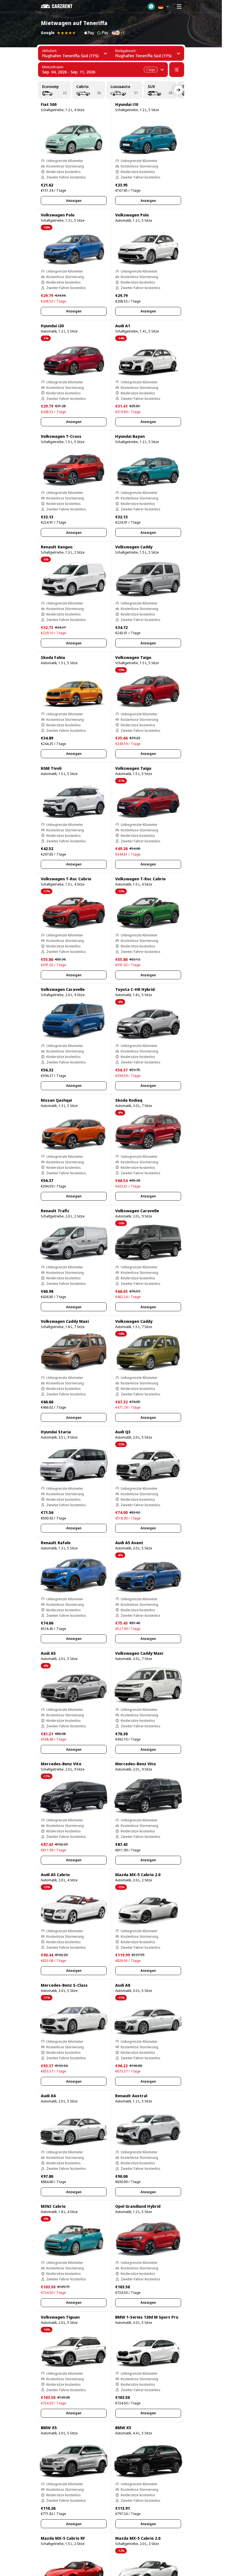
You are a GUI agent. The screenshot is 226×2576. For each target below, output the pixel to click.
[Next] (178, 90)
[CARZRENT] (60, 6)
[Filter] (177, 70)
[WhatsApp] (151, 6)
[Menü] (179, 6)
